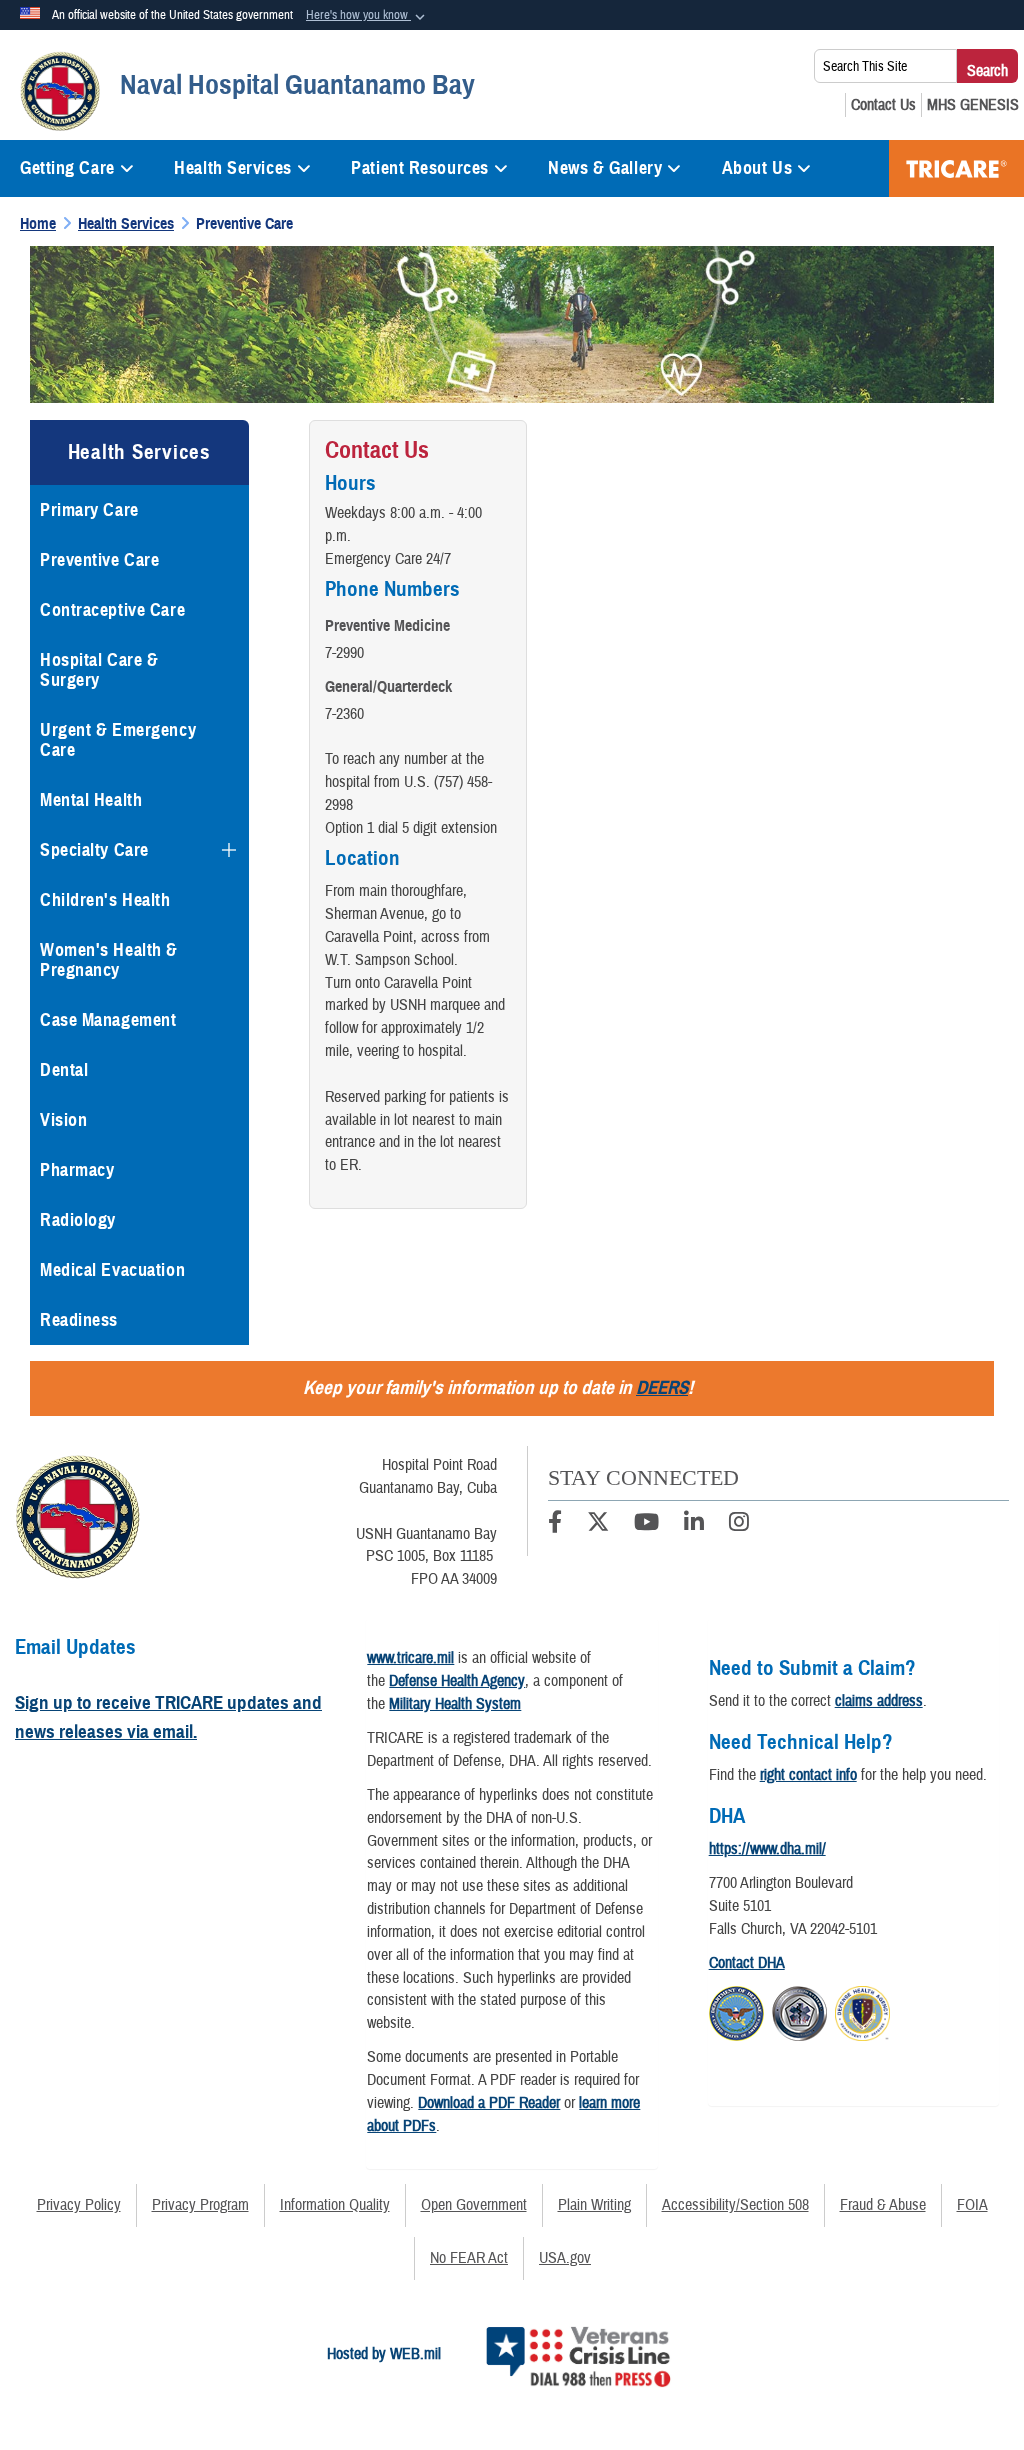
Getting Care (67, 168)
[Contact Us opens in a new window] (883, 105)
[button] (367, 16)
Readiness (79, 1320)
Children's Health (105, 900)
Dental (64, 1070)
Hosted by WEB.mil (384, 2354)
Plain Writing (594, 2205)
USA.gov (565, 2258)
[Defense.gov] (736, 2010)
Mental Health (91, 800)
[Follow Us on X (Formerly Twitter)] (598, 1525)
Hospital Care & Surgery (99, 670)
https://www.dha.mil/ (767, 1849)
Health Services (232, 168)
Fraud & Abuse (883, 2205)
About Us (757, 168)
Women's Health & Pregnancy (109, 960)
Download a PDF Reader (489, 2103)
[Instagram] (739, 1525)
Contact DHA (747, 1963)
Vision (63, 1120)
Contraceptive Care (112, 610)
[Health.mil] (799, 2010)
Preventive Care (99, 560)
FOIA (972, 2205)
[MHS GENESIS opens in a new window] (973, 105)
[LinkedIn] (694, 1525)
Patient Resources (420, 168)
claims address (879, 1701)
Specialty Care (94, 850)
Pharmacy (77, 1170)
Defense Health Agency (457, 1681)
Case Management (108, 1020)
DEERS (662, 1387)
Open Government (474, 2205)
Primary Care (89, 510)
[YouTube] (646, 1525)
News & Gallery (605, 168)
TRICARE (956, 168)
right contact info (808, 1775)
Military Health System (455, 1704)
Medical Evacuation (112, 1270)
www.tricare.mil (410, 1658)
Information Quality (335, 2205)
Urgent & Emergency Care (118, 740)
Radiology (78, 1220)
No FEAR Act (469, 2258)
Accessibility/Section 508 (735, 2205)
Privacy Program (200, 2205)
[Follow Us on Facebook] (555, 1525)
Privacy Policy (79, 2205)
